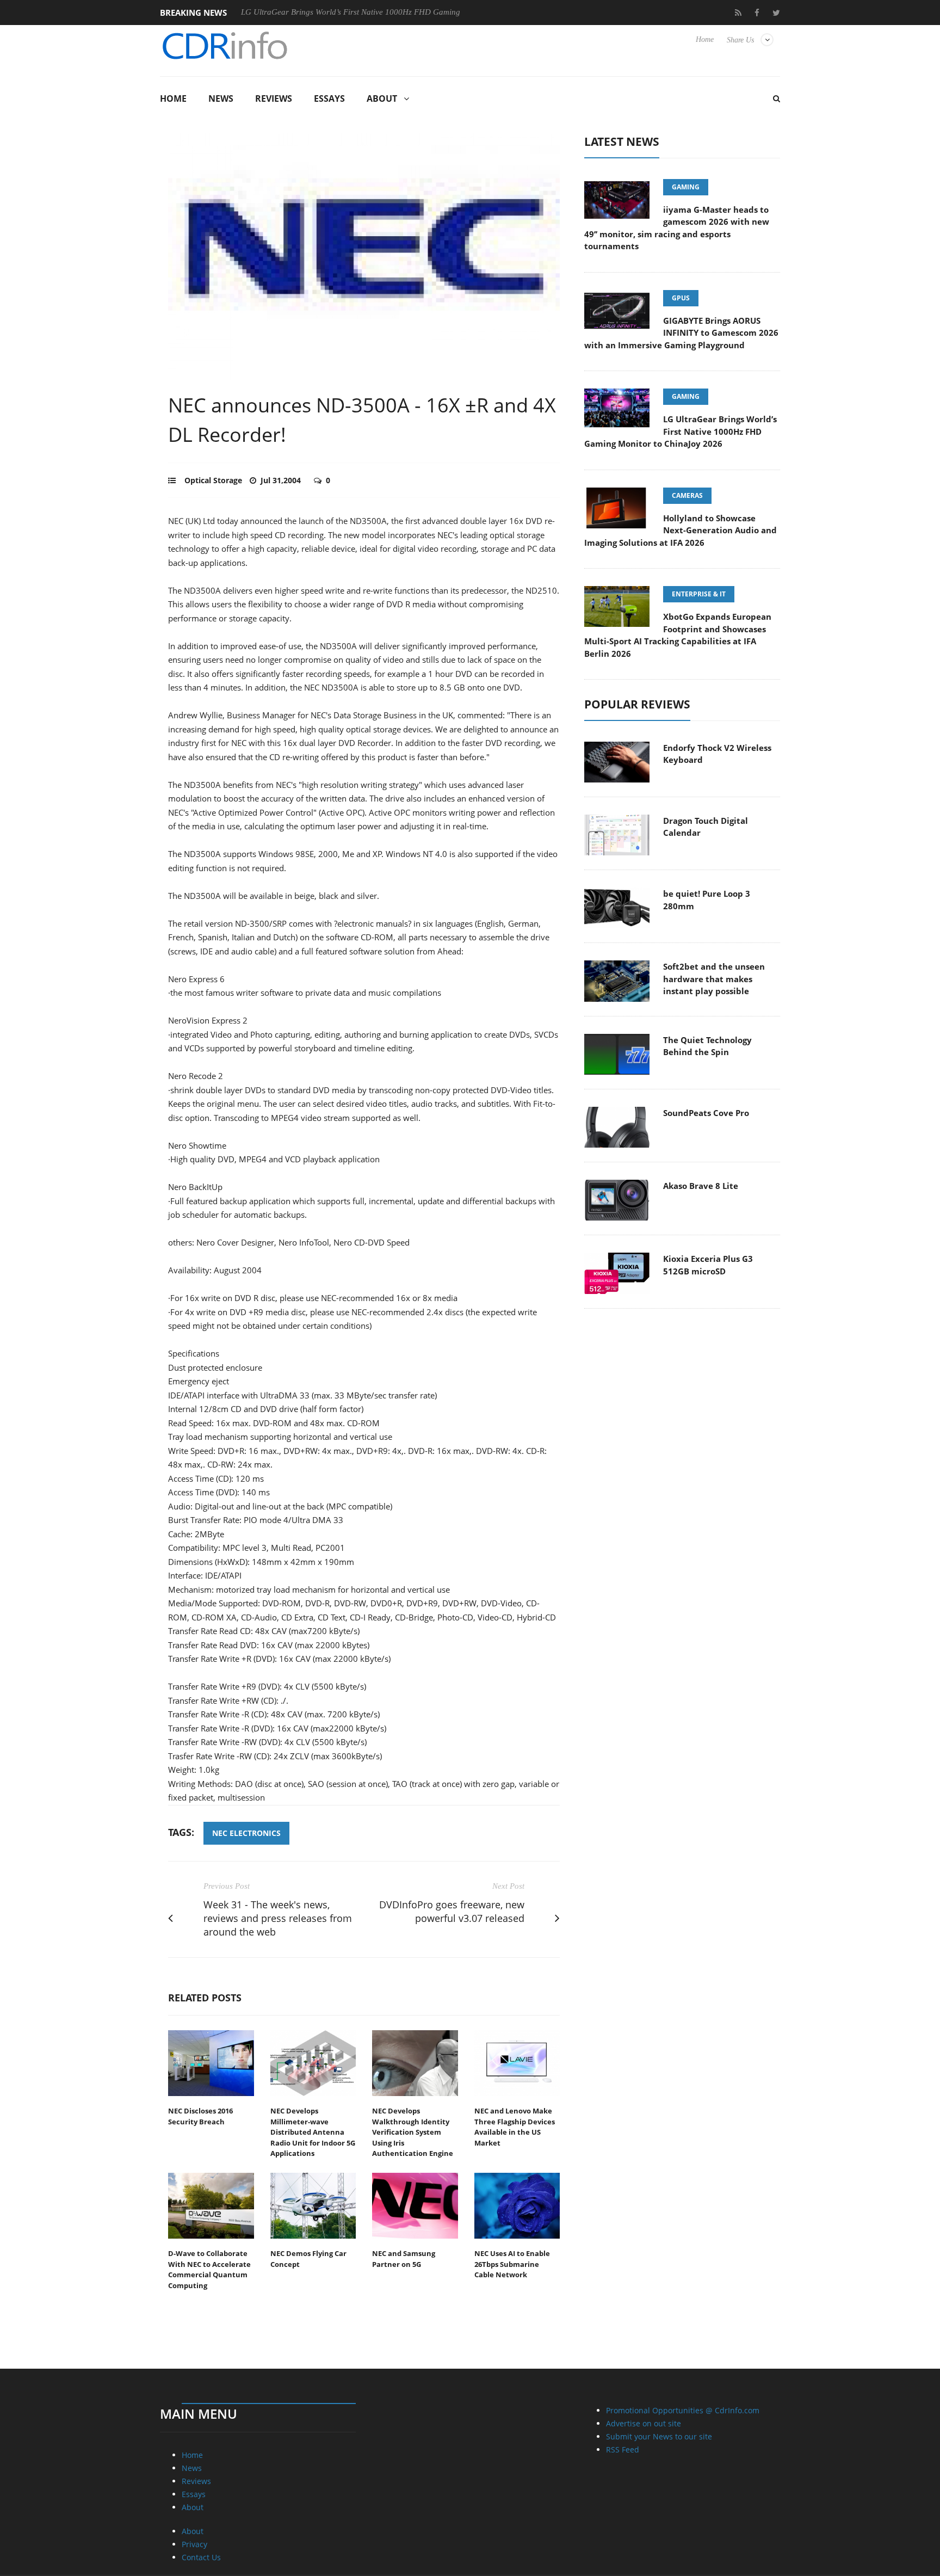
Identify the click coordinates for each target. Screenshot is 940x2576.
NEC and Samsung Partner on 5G (404, 2259)
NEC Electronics (246, 1833)
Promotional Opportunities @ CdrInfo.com (683, 2410)
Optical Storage (213, 480)
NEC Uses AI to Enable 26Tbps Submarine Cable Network (512, 2264)
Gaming (686, 187)
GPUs (681, 298)
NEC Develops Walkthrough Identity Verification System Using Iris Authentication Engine (413, 2132)
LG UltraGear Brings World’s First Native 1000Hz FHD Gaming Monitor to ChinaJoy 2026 (337, 12)
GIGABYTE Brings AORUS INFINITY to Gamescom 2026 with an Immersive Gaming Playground (681, 333)
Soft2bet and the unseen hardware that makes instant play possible (714, 979)
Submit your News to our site (659, 2436)
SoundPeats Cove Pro (706, 1113)
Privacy (194, 2544)
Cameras (687, 495)
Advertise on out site (644, 2423)
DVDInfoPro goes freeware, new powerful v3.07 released (452, 1911)
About (382, 98)
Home (705, 39)
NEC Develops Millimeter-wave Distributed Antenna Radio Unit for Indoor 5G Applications (313, 2132)
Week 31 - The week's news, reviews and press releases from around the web (278, 1918)
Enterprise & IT (699, 594)
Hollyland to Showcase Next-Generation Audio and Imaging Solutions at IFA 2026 (681, 530)
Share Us (740, 40)
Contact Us (201, 2557)
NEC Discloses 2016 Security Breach (200, 2116)
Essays (329, 98)
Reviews (274, 98)
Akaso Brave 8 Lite (701, 1186)
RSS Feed (623, 2449)
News (221, 98)
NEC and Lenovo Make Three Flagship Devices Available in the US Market (515, 2127)
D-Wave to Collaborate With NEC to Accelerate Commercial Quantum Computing (209, 2269)
